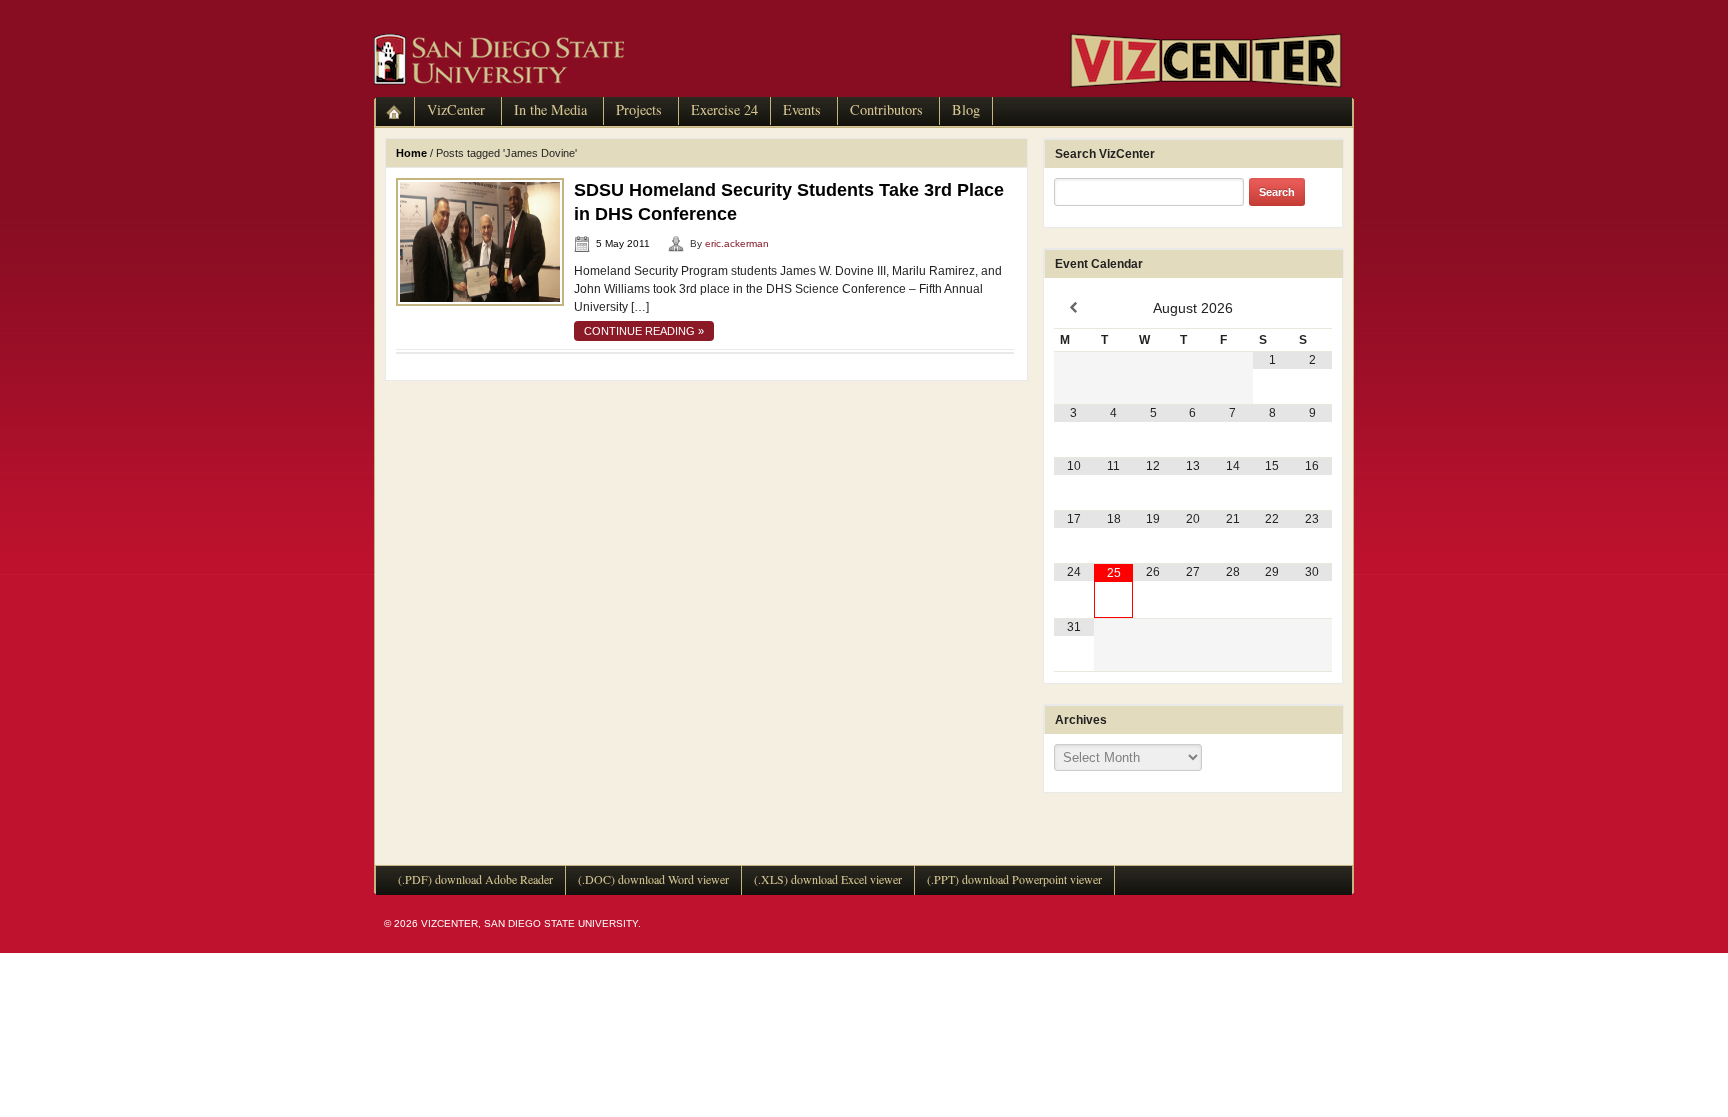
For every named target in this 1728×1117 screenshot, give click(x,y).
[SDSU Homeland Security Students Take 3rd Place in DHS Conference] (480, 241)
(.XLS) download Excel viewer (828, 879)
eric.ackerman (737, 243)
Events (802, 109)
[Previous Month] (1074, 308)
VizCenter (456, 109)
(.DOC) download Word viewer (653, 879)
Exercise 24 (724, 109)
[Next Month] (1312, 308)
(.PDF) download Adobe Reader (475, 879)
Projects (639, 109)
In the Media (550, 109)
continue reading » (644, 331)
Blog (966, 109)
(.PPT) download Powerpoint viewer (1014, 879)
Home (411, 153)
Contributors (886, 109)
